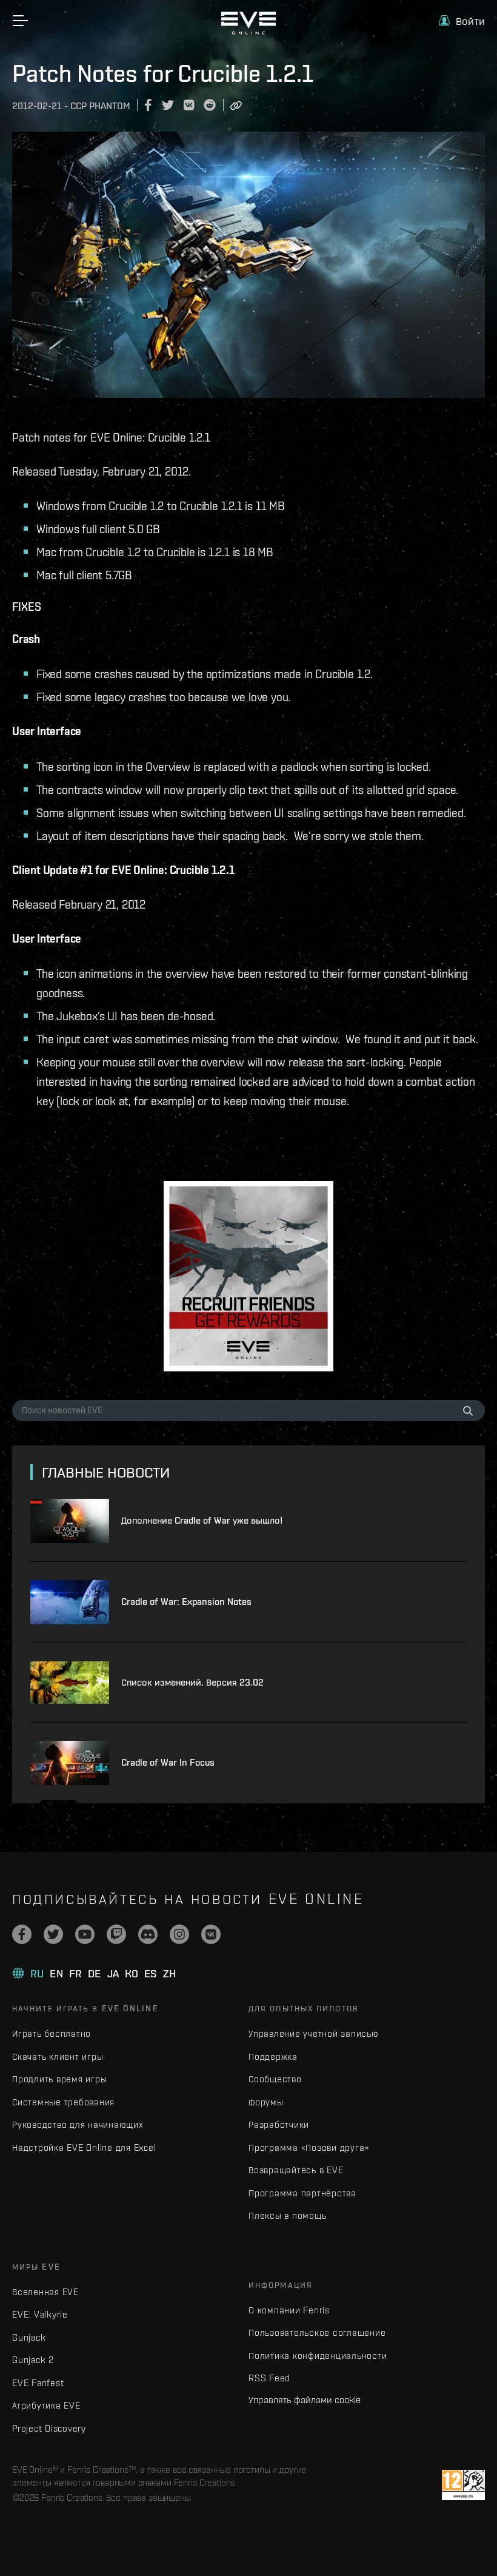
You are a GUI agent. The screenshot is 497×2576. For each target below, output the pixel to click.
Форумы (266, 2102)
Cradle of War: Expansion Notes (186, 1602)
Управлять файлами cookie (305, 2399)
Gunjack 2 (33, 2360)
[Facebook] (22, 1934)
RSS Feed (269, 2378)
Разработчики (279, 2124)
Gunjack (29, 2337)
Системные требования (63, 2102)
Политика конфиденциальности (318, 2356)
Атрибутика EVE (46, 2405)
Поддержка (273, 2056)
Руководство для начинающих (78, 2124)
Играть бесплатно (52, 2033)
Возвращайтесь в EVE (296, 2170)
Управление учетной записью (314, 2033)
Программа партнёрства (302, 2193)
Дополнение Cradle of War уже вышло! (202, 1520)
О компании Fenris (289, 2310)
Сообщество (275, 2079)
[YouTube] (85, 1934)
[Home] (248, 32)
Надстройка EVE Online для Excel (84, 2147)
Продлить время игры (59, 2079)
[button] (462, 21)
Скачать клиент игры (58, 2056)
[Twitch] (116, 1934)
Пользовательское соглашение (317, 2332)
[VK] (211, 1934)
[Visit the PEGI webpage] (463, 2485)
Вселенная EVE (45, 2292)
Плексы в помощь (287, 2215)
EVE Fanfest (38, 2383)
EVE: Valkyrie (40, 2314)
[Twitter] (53, 1934)
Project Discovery (49, 2428)
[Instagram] (179, 1934)
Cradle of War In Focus (168, 1762)
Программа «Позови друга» (309, 2147)
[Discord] (148, 1934)
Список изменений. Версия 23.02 (192, 1682)
